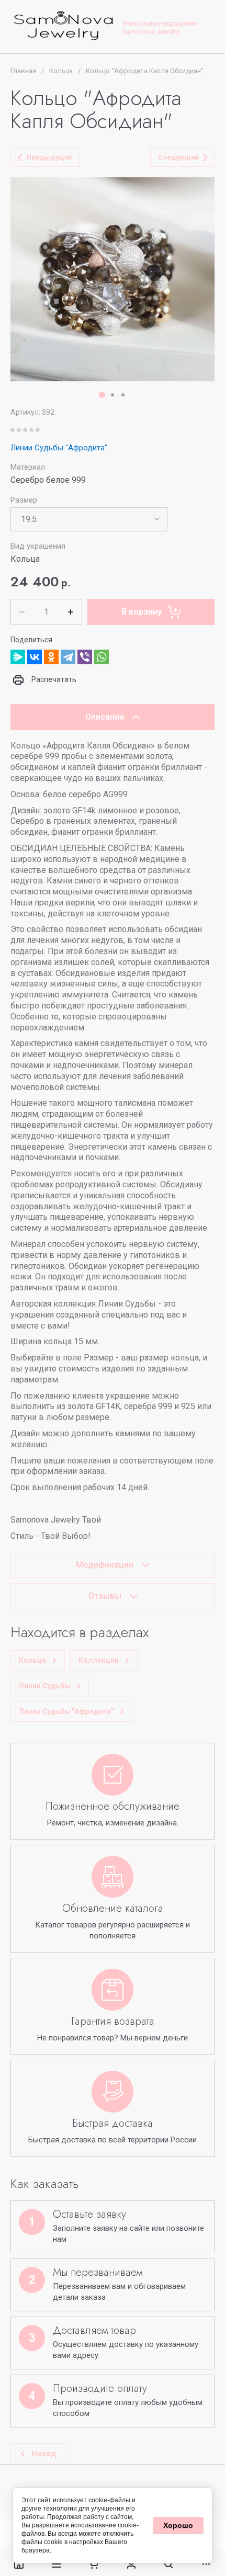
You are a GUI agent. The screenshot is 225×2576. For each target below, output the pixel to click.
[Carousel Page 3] (123, 395)
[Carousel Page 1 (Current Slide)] (102, 395)
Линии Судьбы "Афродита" (59, 448)
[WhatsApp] (102, 657)
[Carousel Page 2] (113, 395)
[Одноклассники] (51, 657)
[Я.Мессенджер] (18, 657)
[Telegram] (68, 657)
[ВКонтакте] (35, 657)
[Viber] (85, 657)
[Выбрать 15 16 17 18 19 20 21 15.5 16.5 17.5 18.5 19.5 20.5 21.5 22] (89, 519)
